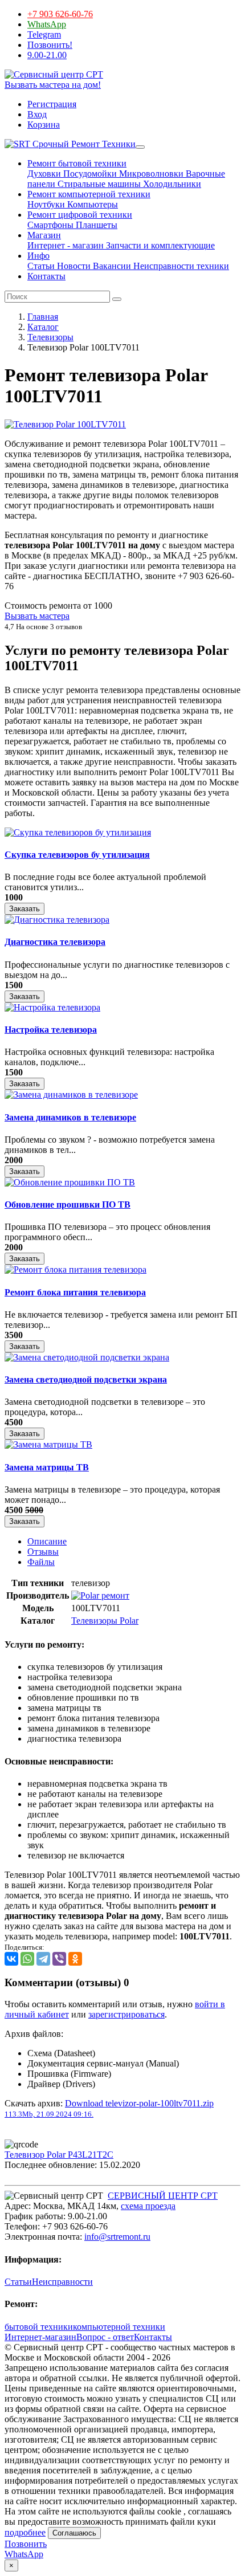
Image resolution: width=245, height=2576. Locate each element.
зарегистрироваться (126, 2014)
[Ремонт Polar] (100, 1595)
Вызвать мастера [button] (37, 616)
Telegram (44, 34)
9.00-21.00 (47, 55)
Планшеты (95, 225)
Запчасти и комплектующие (159, 245)
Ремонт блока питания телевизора (75, 1292)
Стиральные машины (98, 184)
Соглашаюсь (74, 2533)
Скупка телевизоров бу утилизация (77, 855)
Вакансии (111, 266)
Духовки (44, 174)
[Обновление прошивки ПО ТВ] (70, 1182)
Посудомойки (89, 174)
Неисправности (62, 2282)
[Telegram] (43, 1959)
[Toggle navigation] (140, 147)
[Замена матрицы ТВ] (48, 1444)
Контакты (46, 276)
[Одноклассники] (75, 1959)
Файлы (41, 1562)
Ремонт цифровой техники (80, 215)
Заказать (24, 909)
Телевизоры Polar (105, 1621)
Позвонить (26, 2544)
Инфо (38, 256)
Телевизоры (50, 337)
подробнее (25, 2532)
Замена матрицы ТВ (47, 1467)
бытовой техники (39, 2327)
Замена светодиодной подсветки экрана (86, 1379)
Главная (43, 317)
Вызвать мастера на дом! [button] (53, 85)
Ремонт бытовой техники (77, 163)
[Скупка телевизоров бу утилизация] (78, 832)
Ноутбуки (46, 204)
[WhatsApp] (27, 1959)
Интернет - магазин (66, 245)
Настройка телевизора (51, 1030)
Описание (47, 1541)
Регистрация (52, 104)
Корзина (44, 125)
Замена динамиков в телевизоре (70, 1117)
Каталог (43, 327)
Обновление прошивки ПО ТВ (68, 1205)
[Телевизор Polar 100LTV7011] (65, 424)
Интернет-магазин (40, 2337)
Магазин (44, 235)
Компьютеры (91, 204)
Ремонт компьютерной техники (89, 194)
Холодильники (171, 184)
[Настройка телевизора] (52, 1007)
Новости (73, 266)
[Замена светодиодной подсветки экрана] (87, 1357)
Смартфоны (50, 225)
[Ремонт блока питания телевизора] (75, 1269)
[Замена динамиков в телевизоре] (71, 1095)
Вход (37, 114)
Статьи (41, 266)
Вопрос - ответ (105, 2337)
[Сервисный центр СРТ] (54, 74)
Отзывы (43, 1552)
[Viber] (59, 1959)
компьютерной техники (119, 2327)
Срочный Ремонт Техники (83, 144)
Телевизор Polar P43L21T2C (59, 2155)
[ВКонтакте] (11, 1959)
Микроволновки (150, 174)
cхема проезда (148, 2206)
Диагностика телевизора (55, 942)
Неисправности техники (180, 266)
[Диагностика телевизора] (57, 920)
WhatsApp (47, 24)
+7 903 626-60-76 (60, 14)
